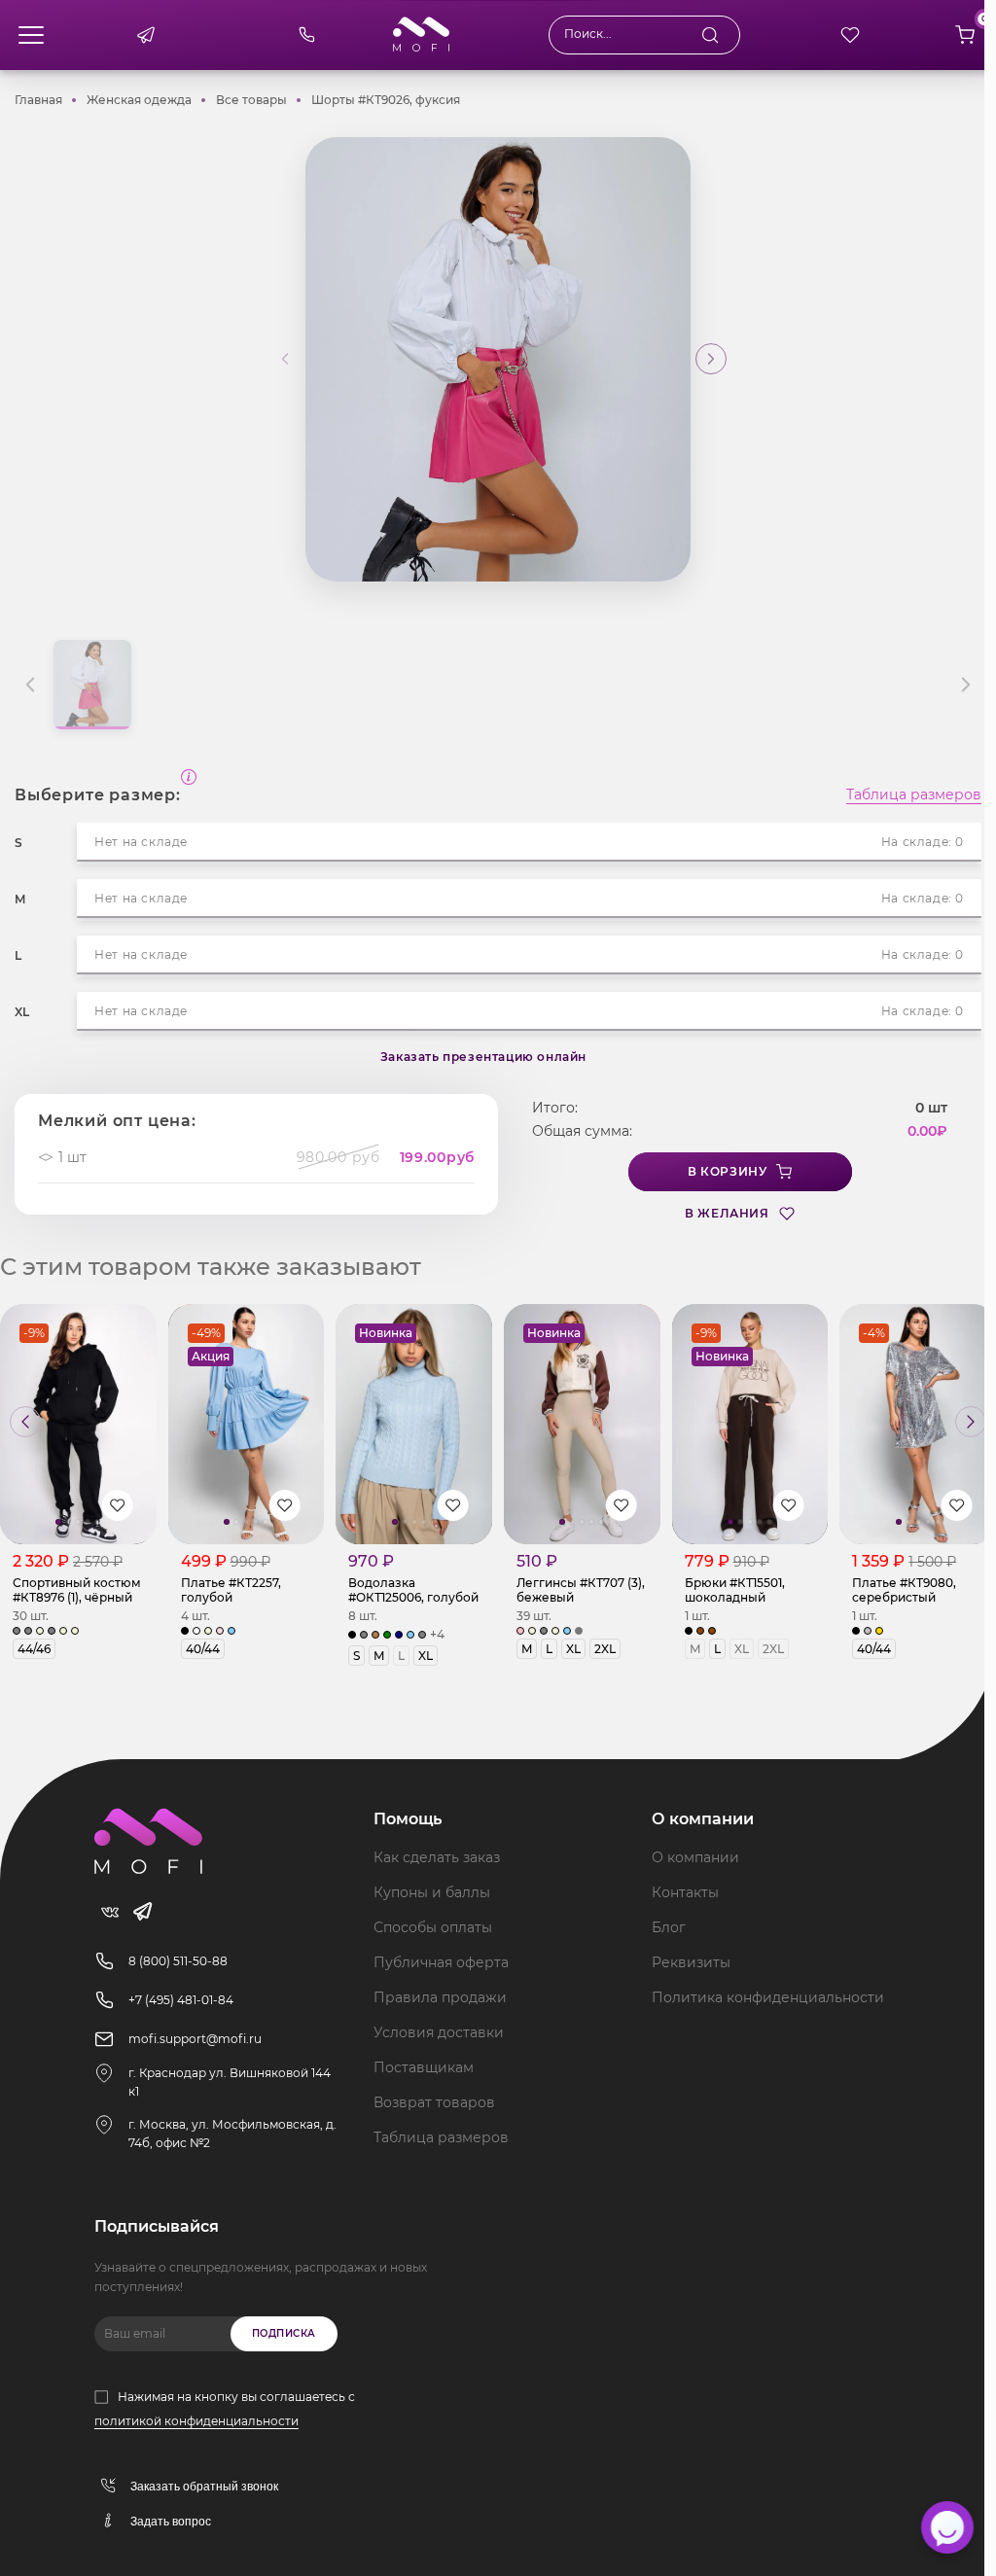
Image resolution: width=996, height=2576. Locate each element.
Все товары (251, 100)
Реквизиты (691, 1962)
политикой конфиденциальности (196, 2421)
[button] (711, 359)
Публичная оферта (441, 1962)
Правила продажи (440, 1997)
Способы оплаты (433, 1927)
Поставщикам (424, 2067)
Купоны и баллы (432, 1892)
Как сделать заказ (437, 1857)
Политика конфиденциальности (768, 1997)
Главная (38, 100)
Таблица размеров (914, 795)
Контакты (685, 1892)
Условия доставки (439, 2032)
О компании (695, 1857)
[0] (965, 35)
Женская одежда (139, 100)
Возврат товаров (434, 2102)
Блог (669, 1927)
